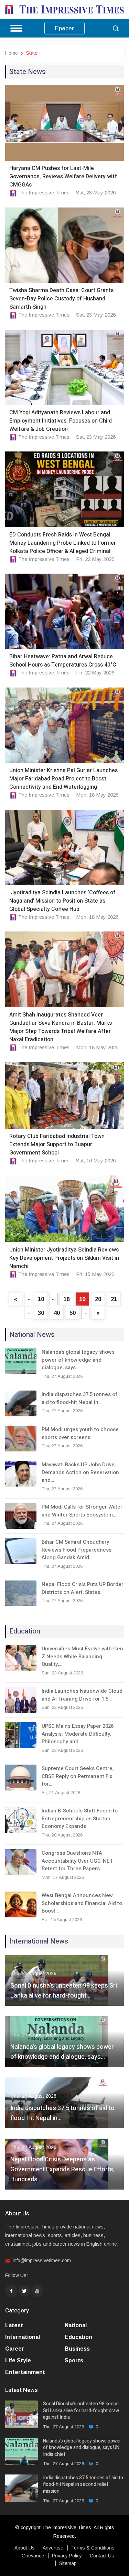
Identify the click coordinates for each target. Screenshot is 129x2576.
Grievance (33, 2556)
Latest (14, 2325)
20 (98, 1299)
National (76, 2325)
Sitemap (68, 2563)
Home (12, 53)
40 (57, 1313)
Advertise (53, 2548)
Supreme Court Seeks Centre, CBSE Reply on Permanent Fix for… (78, 1776)
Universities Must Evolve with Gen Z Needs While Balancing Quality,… (82, 1656)
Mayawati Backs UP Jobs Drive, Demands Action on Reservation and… (80, 1472)
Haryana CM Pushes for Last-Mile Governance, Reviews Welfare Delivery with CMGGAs (63, 177)
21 (114, 1299)
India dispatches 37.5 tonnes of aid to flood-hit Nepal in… (79, 1398)
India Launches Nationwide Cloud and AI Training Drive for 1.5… (82, 1695)
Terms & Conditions (93, 2548)
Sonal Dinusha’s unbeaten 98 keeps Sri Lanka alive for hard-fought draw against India (81, 2411)
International (23, 2337)
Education (78, 2337)
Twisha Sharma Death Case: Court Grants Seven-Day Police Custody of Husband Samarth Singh (61, 299)
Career (15, 2349)
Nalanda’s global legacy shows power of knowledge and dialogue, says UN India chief (82, 2448)
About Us (25, 2548)
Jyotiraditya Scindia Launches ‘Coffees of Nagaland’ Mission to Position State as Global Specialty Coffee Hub (62, 901)
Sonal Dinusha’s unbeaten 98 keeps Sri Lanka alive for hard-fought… (64, 1991)
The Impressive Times (44, 193)
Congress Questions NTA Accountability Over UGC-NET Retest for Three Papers (77, 1861)
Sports (74, 2360)
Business (77, 2349)
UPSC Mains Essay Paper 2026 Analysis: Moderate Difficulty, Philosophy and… (78, 1734)
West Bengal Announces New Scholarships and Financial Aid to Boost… (82, 1903)
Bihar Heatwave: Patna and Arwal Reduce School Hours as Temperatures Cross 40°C (63, 661)
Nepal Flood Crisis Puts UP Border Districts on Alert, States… (83, 1588)
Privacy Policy (67, 2556)
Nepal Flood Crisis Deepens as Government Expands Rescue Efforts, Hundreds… (62, 2169)
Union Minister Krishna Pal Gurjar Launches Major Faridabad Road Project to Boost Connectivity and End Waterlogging (63, 779)
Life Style (18, 2360)
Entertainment (25, 2372)
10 (41, 1299)
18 (66, 1299)
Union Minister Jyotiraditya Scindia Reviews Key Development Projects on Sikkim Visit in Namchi (64, 1258)
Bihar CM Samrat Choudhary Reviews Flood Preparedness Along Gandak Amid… (77, 1550)
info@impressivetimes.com (42, 2260)
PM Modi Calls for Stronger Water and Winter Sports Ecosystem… (82, 1511)
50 (73, 1313)
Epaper (64, 28)
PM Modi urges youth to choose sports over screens (80, 1433)
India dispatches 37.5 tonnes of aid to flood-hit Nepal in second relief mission (83, 2485)
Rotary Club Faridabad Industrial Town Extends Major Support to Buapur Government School (57, 1145)
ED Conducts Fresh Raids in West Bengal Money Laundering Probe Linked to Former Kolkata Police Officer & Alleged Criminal (63, 543)
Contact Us (102, 2556)
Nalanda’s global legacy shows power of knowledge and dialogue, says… (78, 1360)
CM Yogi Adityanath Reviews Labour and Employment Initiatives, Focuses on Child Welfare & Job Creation (61, 421)
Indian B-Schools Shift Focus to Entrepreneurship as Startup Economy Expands (80, 1818)
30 (41, 1313)
